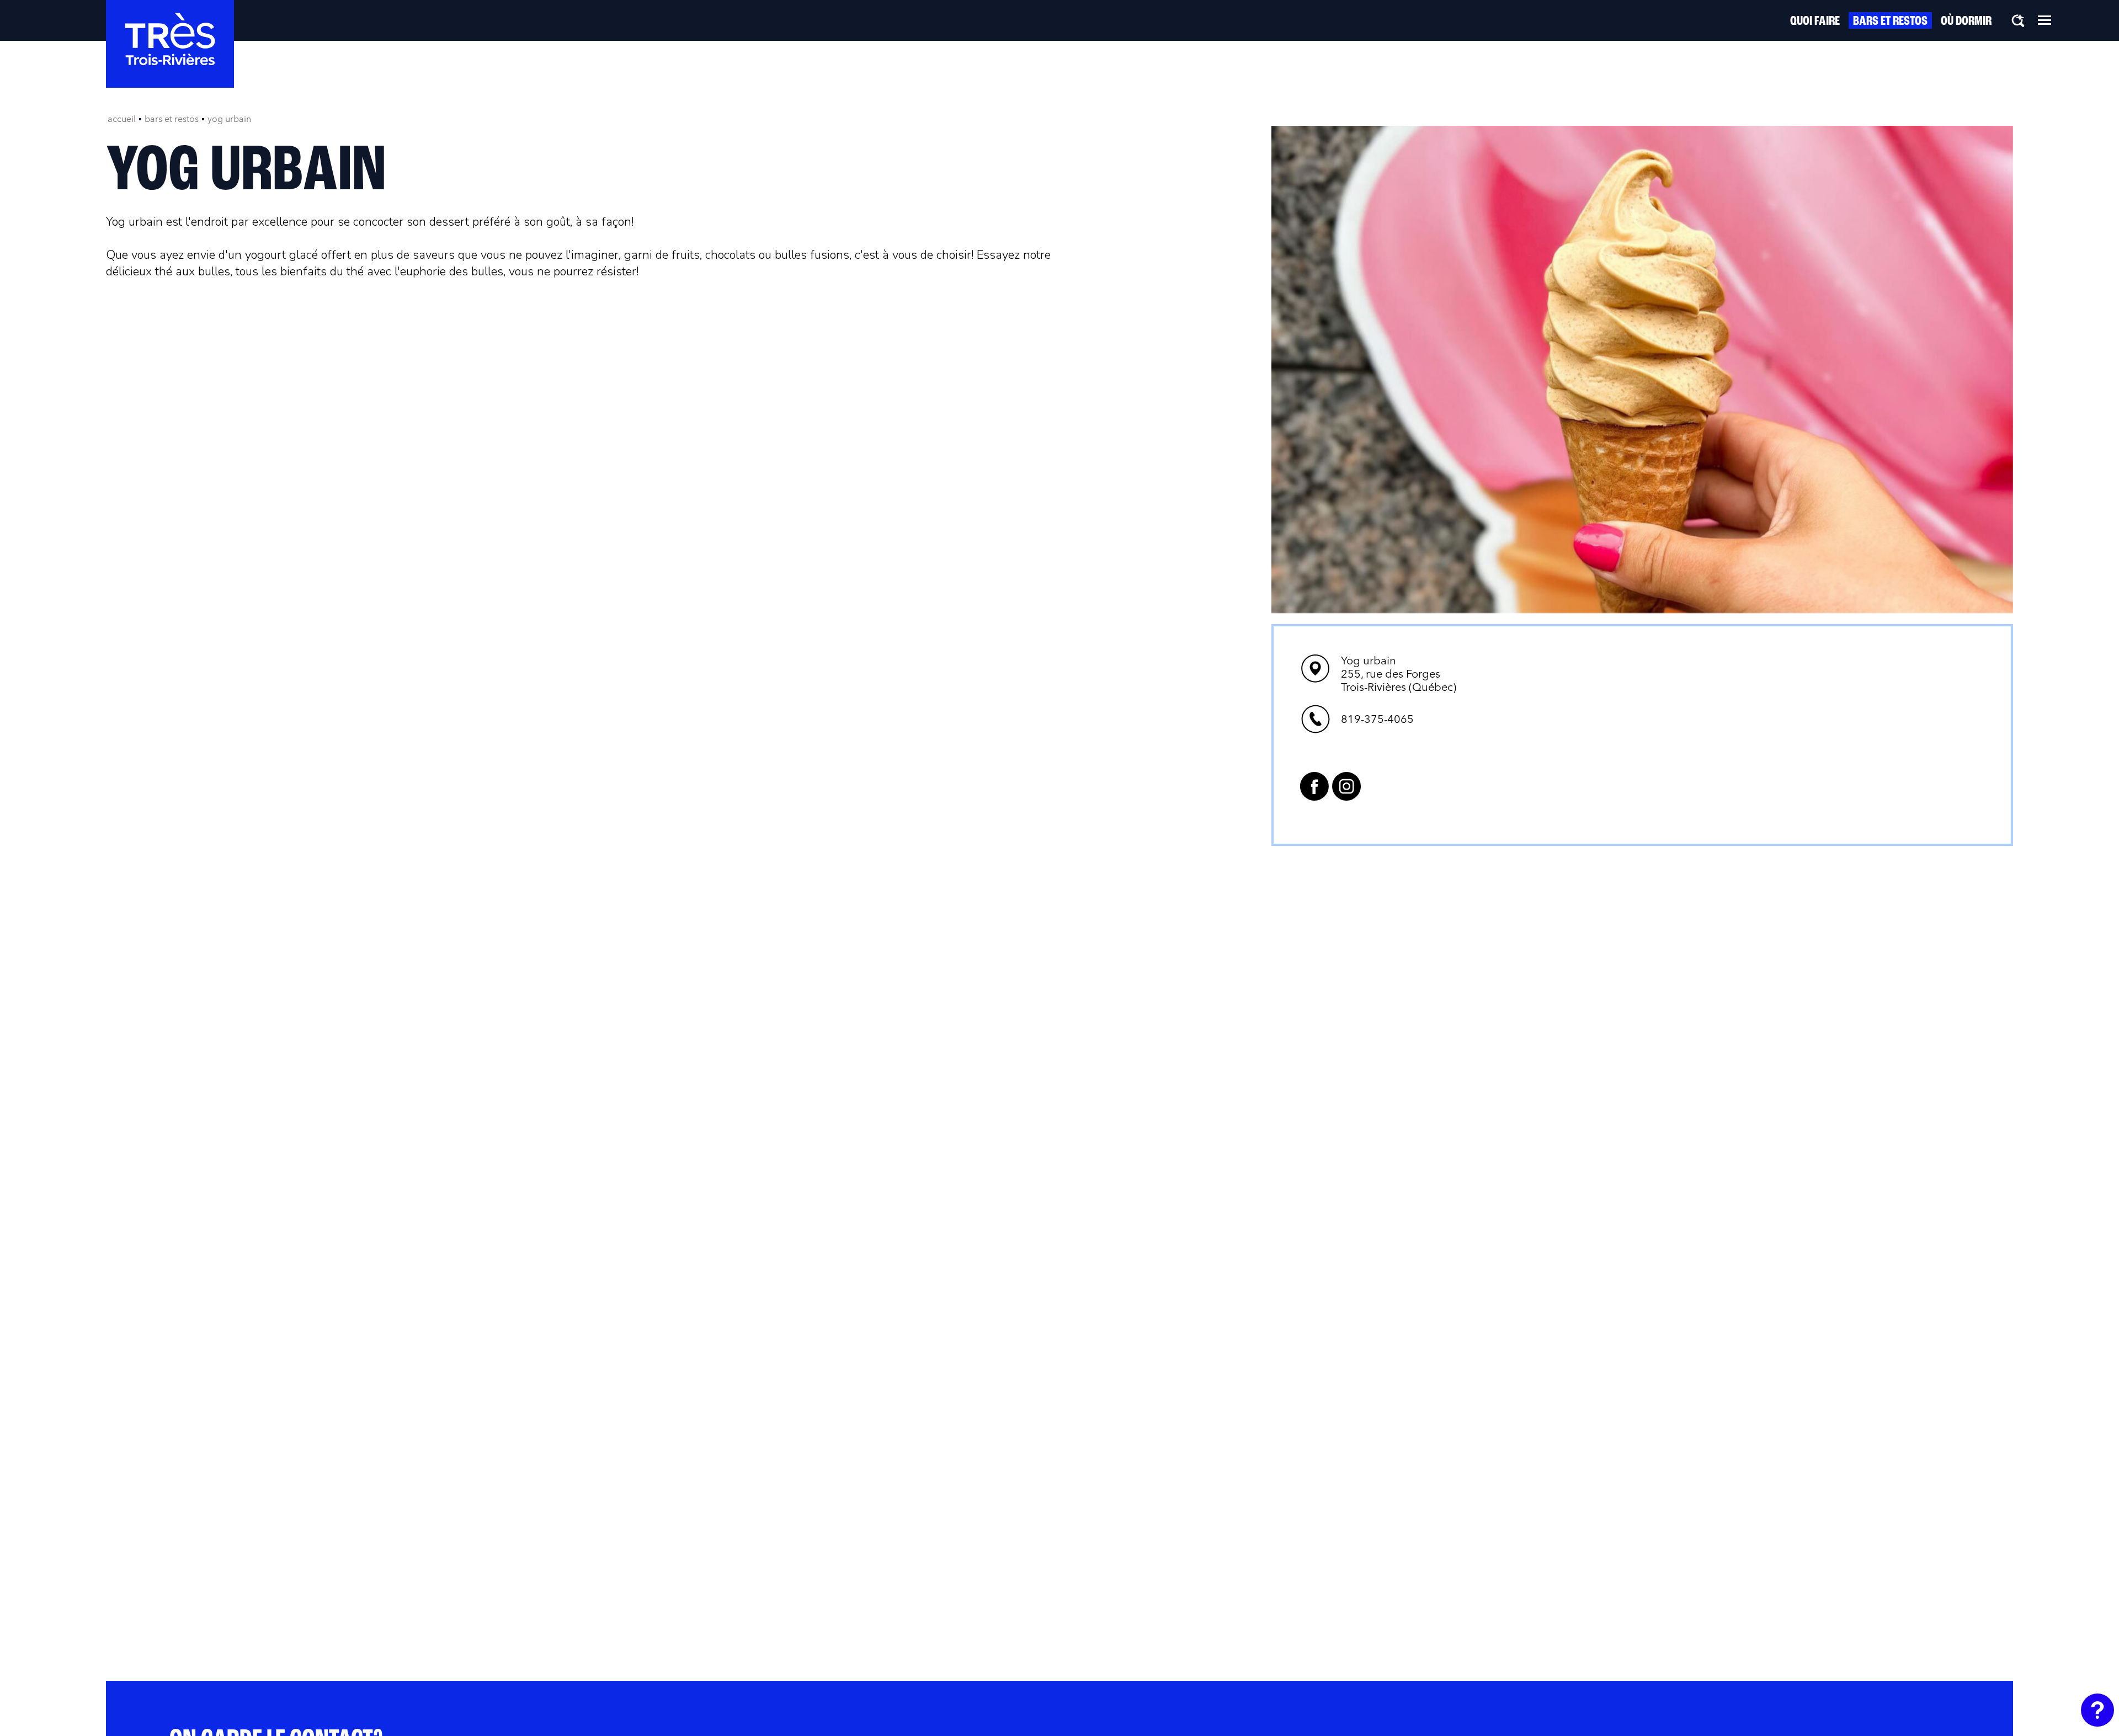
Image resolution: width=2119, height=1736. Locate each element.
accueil (122, 119)
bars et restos (172, 119)
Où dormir (1966, 22)
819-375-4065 (1377, 719)
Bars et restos (1890, 22)
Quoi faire (1815, 22)
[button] (2045, 20)
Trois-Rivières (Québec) (1399, 674)
